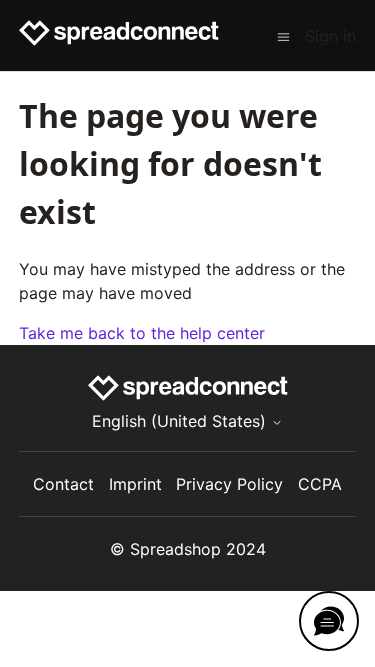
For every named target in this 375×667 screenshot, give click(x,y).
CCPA (320, 484)
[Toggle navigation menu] (283, 36)
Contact (63, 484)
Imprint (135, 484)
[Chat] (329, 621)
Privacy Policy (229, 484)
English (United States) (181, 421)
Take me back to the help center (142, 333)
